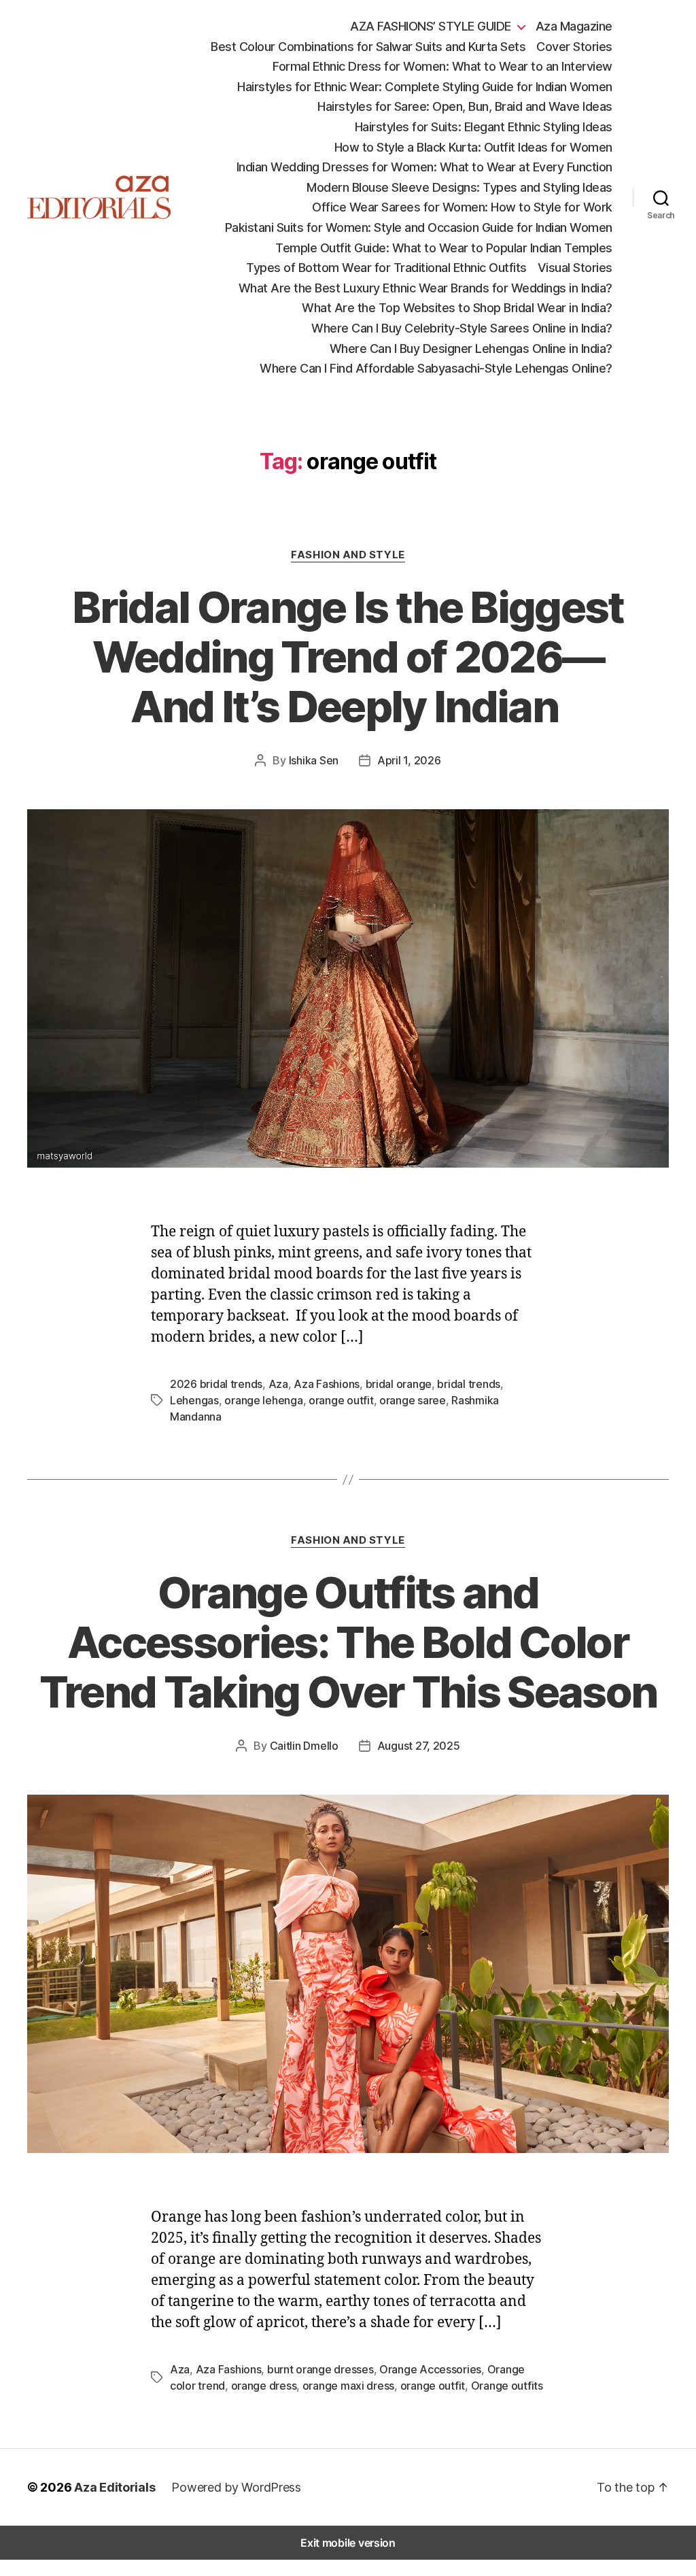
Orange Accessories (430, 2369)
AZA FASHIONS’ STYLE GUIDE (431, 26)
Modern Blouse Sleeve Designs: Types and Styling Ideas (459, 187)
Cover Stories (574, 47)
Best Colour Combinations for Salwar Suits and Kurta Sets (368, 47)
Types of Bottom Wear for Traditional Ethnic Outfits (386, 268)
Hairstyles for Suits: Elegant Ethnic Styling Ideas (484, 127)
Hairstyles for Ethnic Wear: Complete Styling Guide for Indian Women (425, 87)
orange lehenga (263, 1400)
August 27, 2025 (419, 1746)
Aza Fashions (327, 1384)
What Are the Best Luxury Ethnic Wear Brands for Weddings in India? (425, 288)
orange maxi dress (348, 2386)
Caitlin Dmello (304, 1746)
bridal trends (469, 1384)
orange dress (264, 2386)
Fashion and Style (348, 555)
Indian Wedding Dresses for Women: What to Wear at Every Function (424, 167)
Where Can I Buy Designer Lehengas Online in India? (471, 349)
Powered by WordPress (236, 2487)
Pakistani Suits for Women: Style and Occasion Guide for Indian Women (419, 227)
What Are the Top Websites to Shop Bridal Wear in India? (457, 308)
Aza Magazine (574, 26)
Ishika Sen (314, 760)
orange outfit (341, 1400)
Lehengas (194, 1400)
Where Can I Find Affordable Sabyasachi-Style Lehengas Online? (436, 368)
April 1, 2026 (409, 760)
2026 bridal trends (216, 1384)
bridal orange (399, 1384)
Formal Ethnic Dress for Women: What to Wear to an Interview (442, 66)
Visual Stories (575, 268)
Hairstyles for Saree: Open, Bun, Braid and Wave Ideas (465, 106)
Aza (278, 1384)
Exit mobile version (348, 2543)
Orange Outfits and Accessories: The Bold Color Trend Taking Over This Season (348, 1642)
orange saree (413, 1400)
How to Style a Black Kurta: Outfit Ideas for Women (473, 147)
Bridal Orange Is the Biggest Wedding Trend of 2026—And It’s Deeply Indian (348, 657)
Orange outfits (507, 2386)
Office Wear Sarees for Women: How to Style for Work (462, 207)
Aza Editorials (115, 2487)
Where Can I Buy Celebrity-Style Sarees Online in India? (462, 328)
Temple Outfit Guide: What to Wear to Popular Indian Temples (444, 248)
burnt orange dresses (320, 2369)
